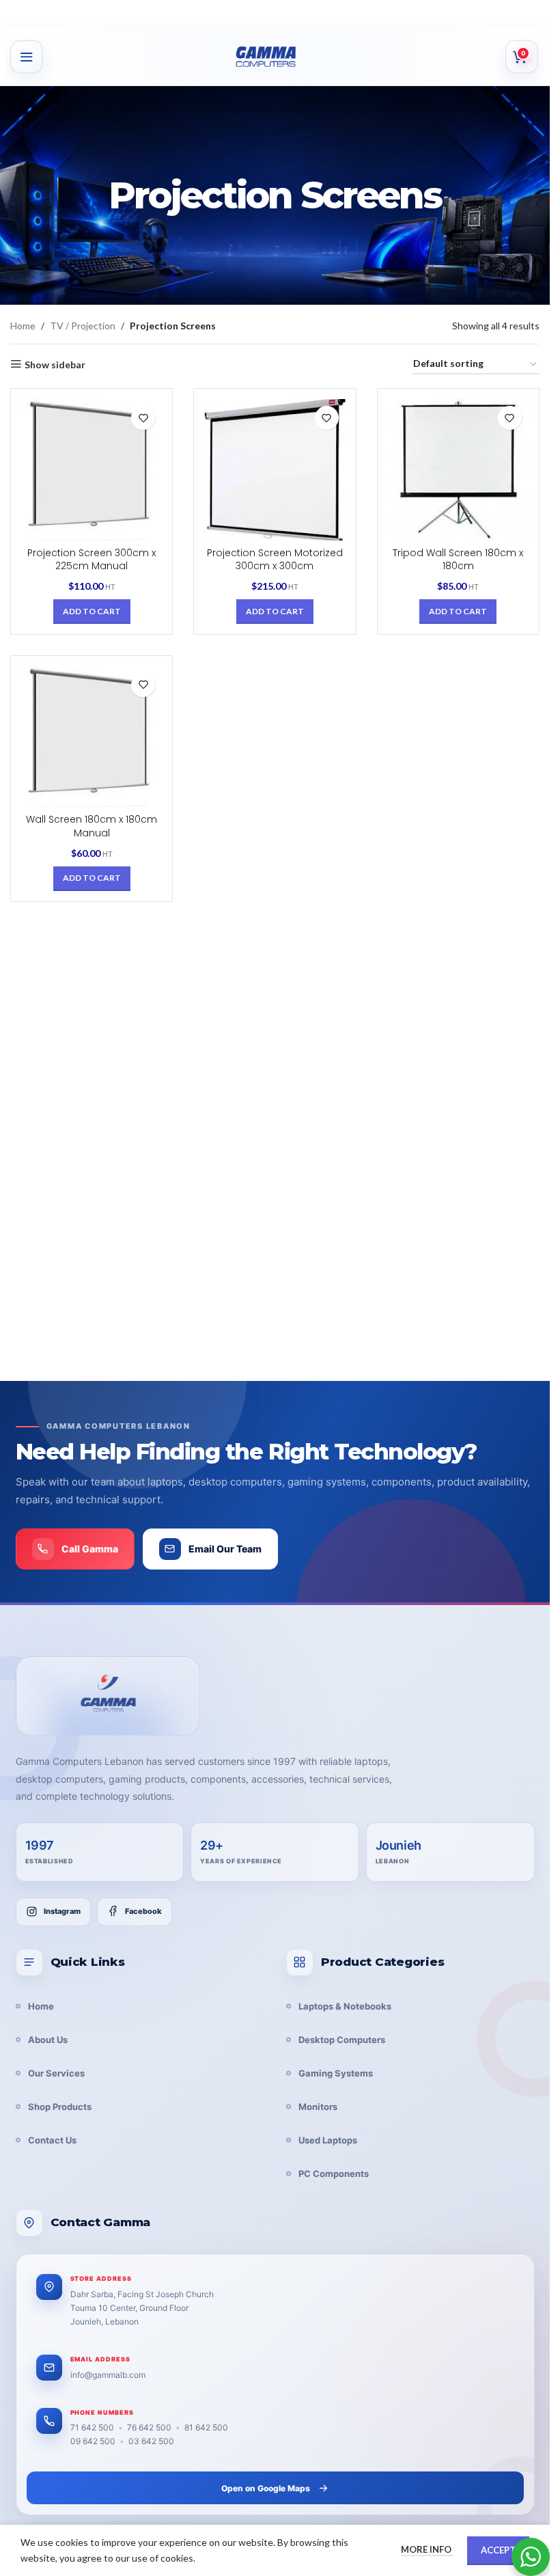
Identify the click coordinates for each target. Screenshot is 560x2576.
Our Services (56, 2073)
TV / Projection (83, 326)
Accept (498, 2550)
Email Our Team (225, 1549)
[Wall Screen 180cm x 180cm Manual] (92, 737)
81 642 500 (206, 2427)
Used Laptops (328, 2140)
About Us (48, 2040)
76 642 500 (149, 2427)
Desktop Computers (342, 2040)
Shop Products (60, 2107)
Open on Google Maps (266, 2488)
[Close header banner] (533, 14)
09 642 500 (93, 2441)
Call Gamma (90, 1549)
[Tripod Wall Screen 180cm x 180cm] (458, 469)
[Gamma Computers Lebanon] (108, 1696)
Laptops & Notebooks (345, 2006)
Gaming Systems (336, 2073)
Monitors (318, 2107)
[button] (92, 612)
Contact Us (52, 2140)
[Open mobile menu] (27, 57)
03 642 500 (151, 2441)
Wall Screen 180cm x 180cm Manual (92, 826)
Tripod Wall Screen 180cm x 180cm (458, 560)
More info (427, 2549)
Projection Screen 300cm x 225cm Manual (92, 560)
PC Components (334, 2174)
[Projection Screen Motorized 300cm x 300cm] (275, 469)
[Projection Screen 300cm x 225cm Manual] (92, 469)
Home (23, 326)
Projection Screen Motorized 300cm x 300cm (275, 560)
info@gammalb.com (108, 2375)
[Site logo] (282, 57)
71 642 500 (92, 2427)
